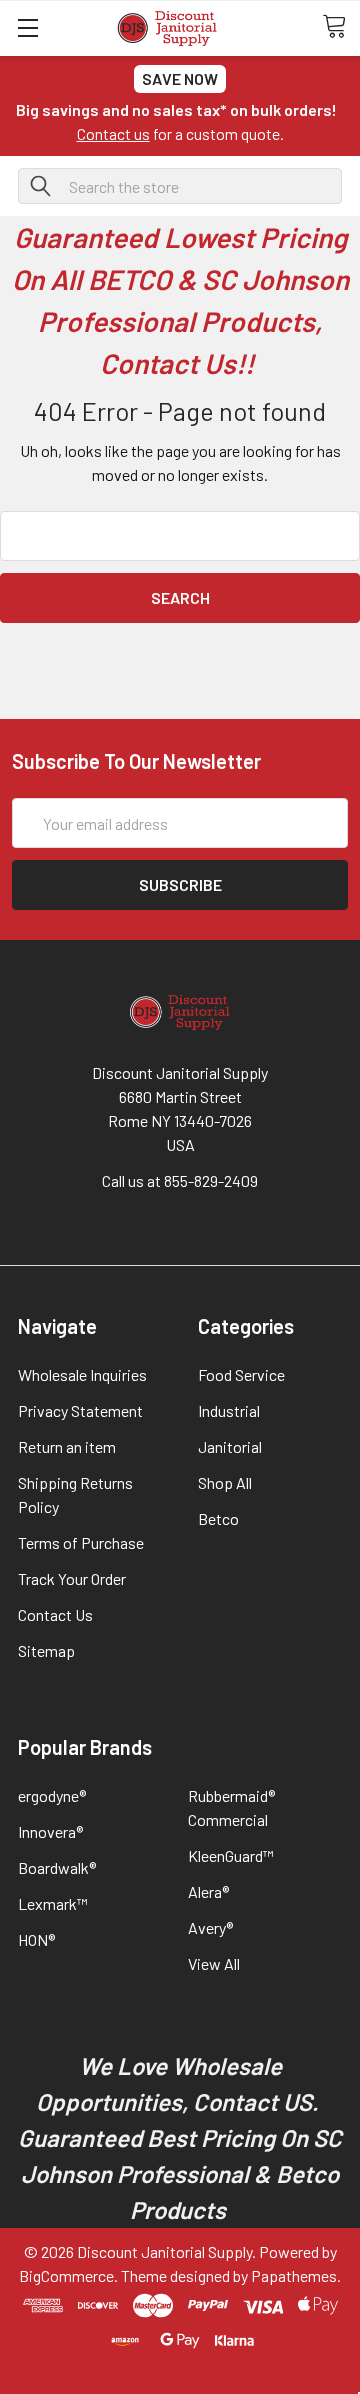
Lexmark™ (53, 1903)
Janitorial (230, 1446)
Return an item (67, 1446)
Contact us (113, 133)
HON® (36, 1939)
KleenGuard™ (231, 1855)
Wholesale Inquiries (82, 1374)
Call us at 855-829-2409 (180, 1180)
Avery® (210, 1927)
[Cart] (341, 27)
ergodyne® (52, 1795)
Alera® (208, 1891)
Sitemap (46, 1650)
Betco (218, 1518)
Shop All (225, 1482)
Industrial (229, 1410)
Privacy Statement (80, 1410)
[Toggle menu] (27, 27)
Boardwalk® (57, 1867)
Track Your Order (72, 1578)
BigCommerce (66, 2275)
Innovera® (50, 1831)
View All (214, 1963)
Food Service (241, 1374)
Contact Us (55, 1614)
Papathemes (294, 2275)
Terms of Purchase (81, 1542)
